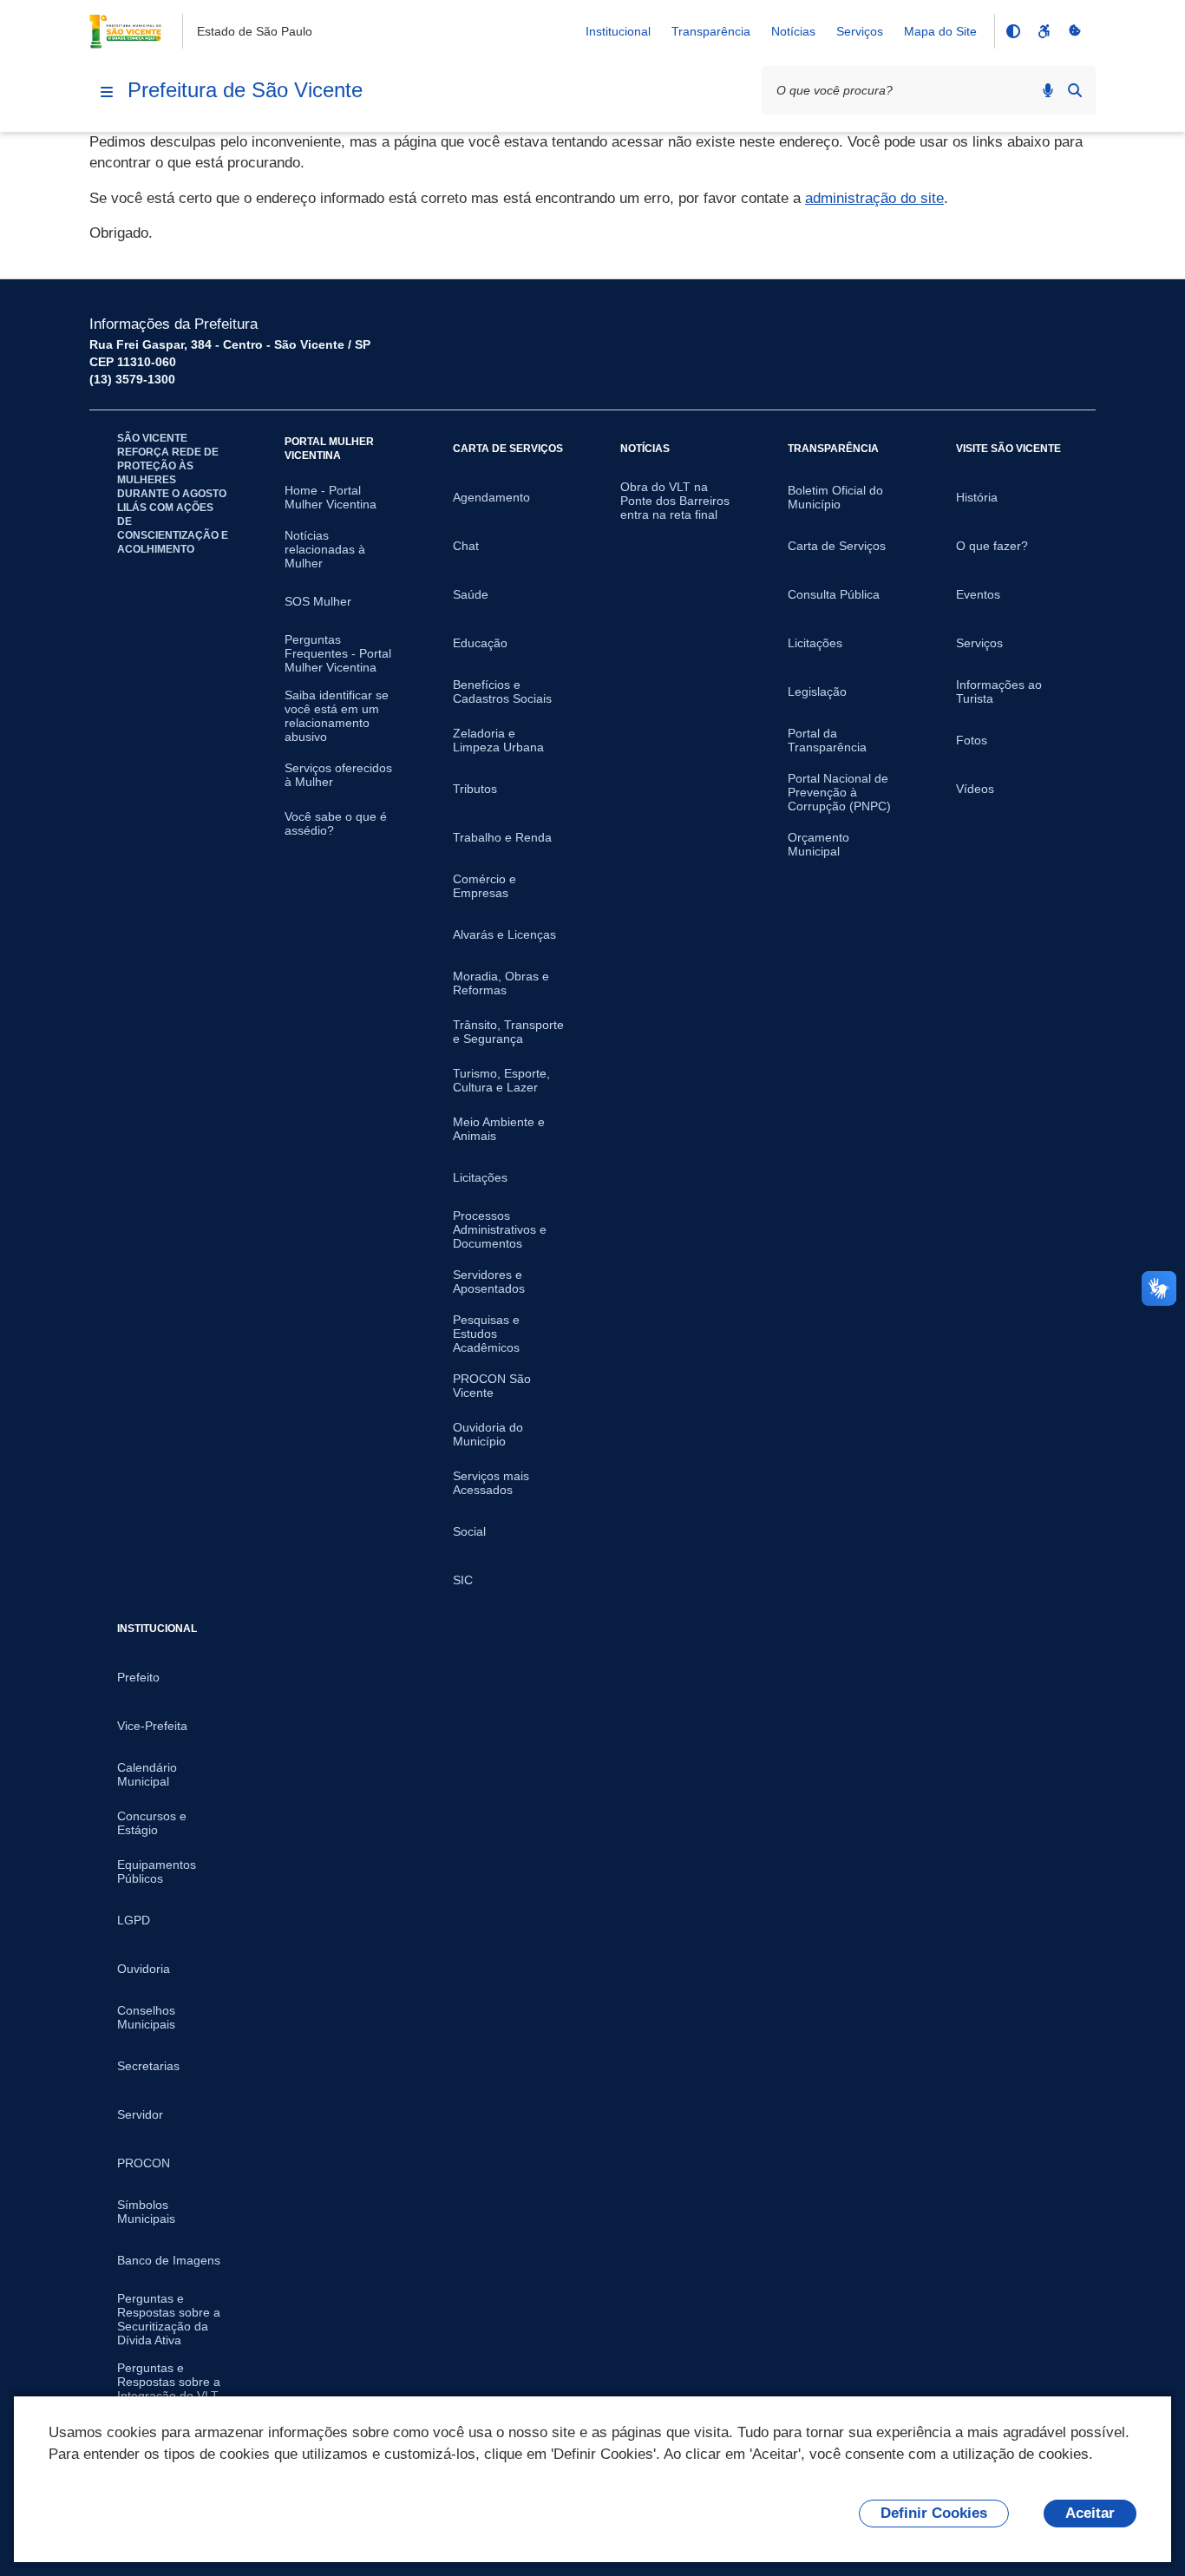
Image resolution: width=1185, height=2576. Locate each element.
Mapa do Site (940, 31)
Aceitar (1090, 2513)
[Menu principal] (107, 92)
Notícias (793, 31)
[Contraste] (1012, 31)
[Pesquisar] (1075, 90)
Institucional (618, 31)
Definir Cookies (934, 2513)
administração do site (874, 198)
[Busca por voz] (1048, 90)
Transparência (711, 31)
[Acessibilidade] (1044, 31)
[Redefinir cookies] (1075, 31)
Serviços (860, 31)
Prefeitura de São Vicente (245, 90)
